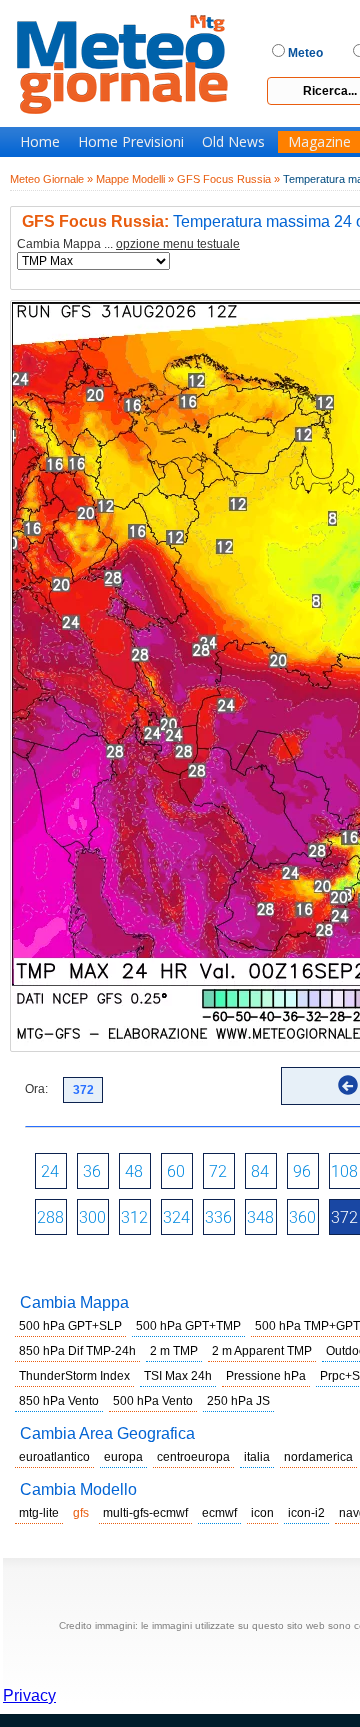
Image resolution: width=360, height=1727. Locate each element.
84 (260, 1171)
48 (134, 1171)
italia (257, 1457)
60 (176, 1171)
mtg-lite (39, 1513)
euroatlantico (54, 1457)
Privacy (29, 1695)
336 (218, 1217)
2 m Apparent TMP (262, 1351)
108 (344, 1171)
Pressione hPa (266, 1376)
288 (50, 1217)
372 (344, 1217)
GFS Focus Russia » (228, 179)
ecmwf (219, 1513)
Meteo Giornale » (51, 179)
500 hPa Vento (153, 1401)
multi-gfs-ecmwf (145, 1513)
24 (50, 1171)
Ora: (36, 1089)
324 (176, 1217)
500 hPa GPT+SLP (70, 1326)
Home (40, 142)
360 (302, 1217)
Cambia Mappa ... (128, 244)
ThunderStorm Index (74, 1376)
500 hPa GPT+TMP (188, 1326)
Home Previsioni (131, 142)
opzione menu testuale (178, 244)
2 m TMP (174, 1351)
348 (260, 1217)
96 (302, 1171)
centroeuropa (193, 1457)
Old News (233, 142)
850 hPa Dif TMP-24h (77, 1351)
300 (92, 1217)
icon (262, 1513)
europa (123, 1457)
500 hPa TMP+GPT (307, 1326)
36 (92, 1171)
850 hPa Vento (59, 1401)
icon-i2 (306, 1513)
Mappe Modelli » (135, 179)
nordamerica (318, 1457)
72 (218, 1171)
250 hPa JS (238, 1401)
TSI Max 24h (178, 1376)
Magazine (319, 142)
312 (134, 1217)
